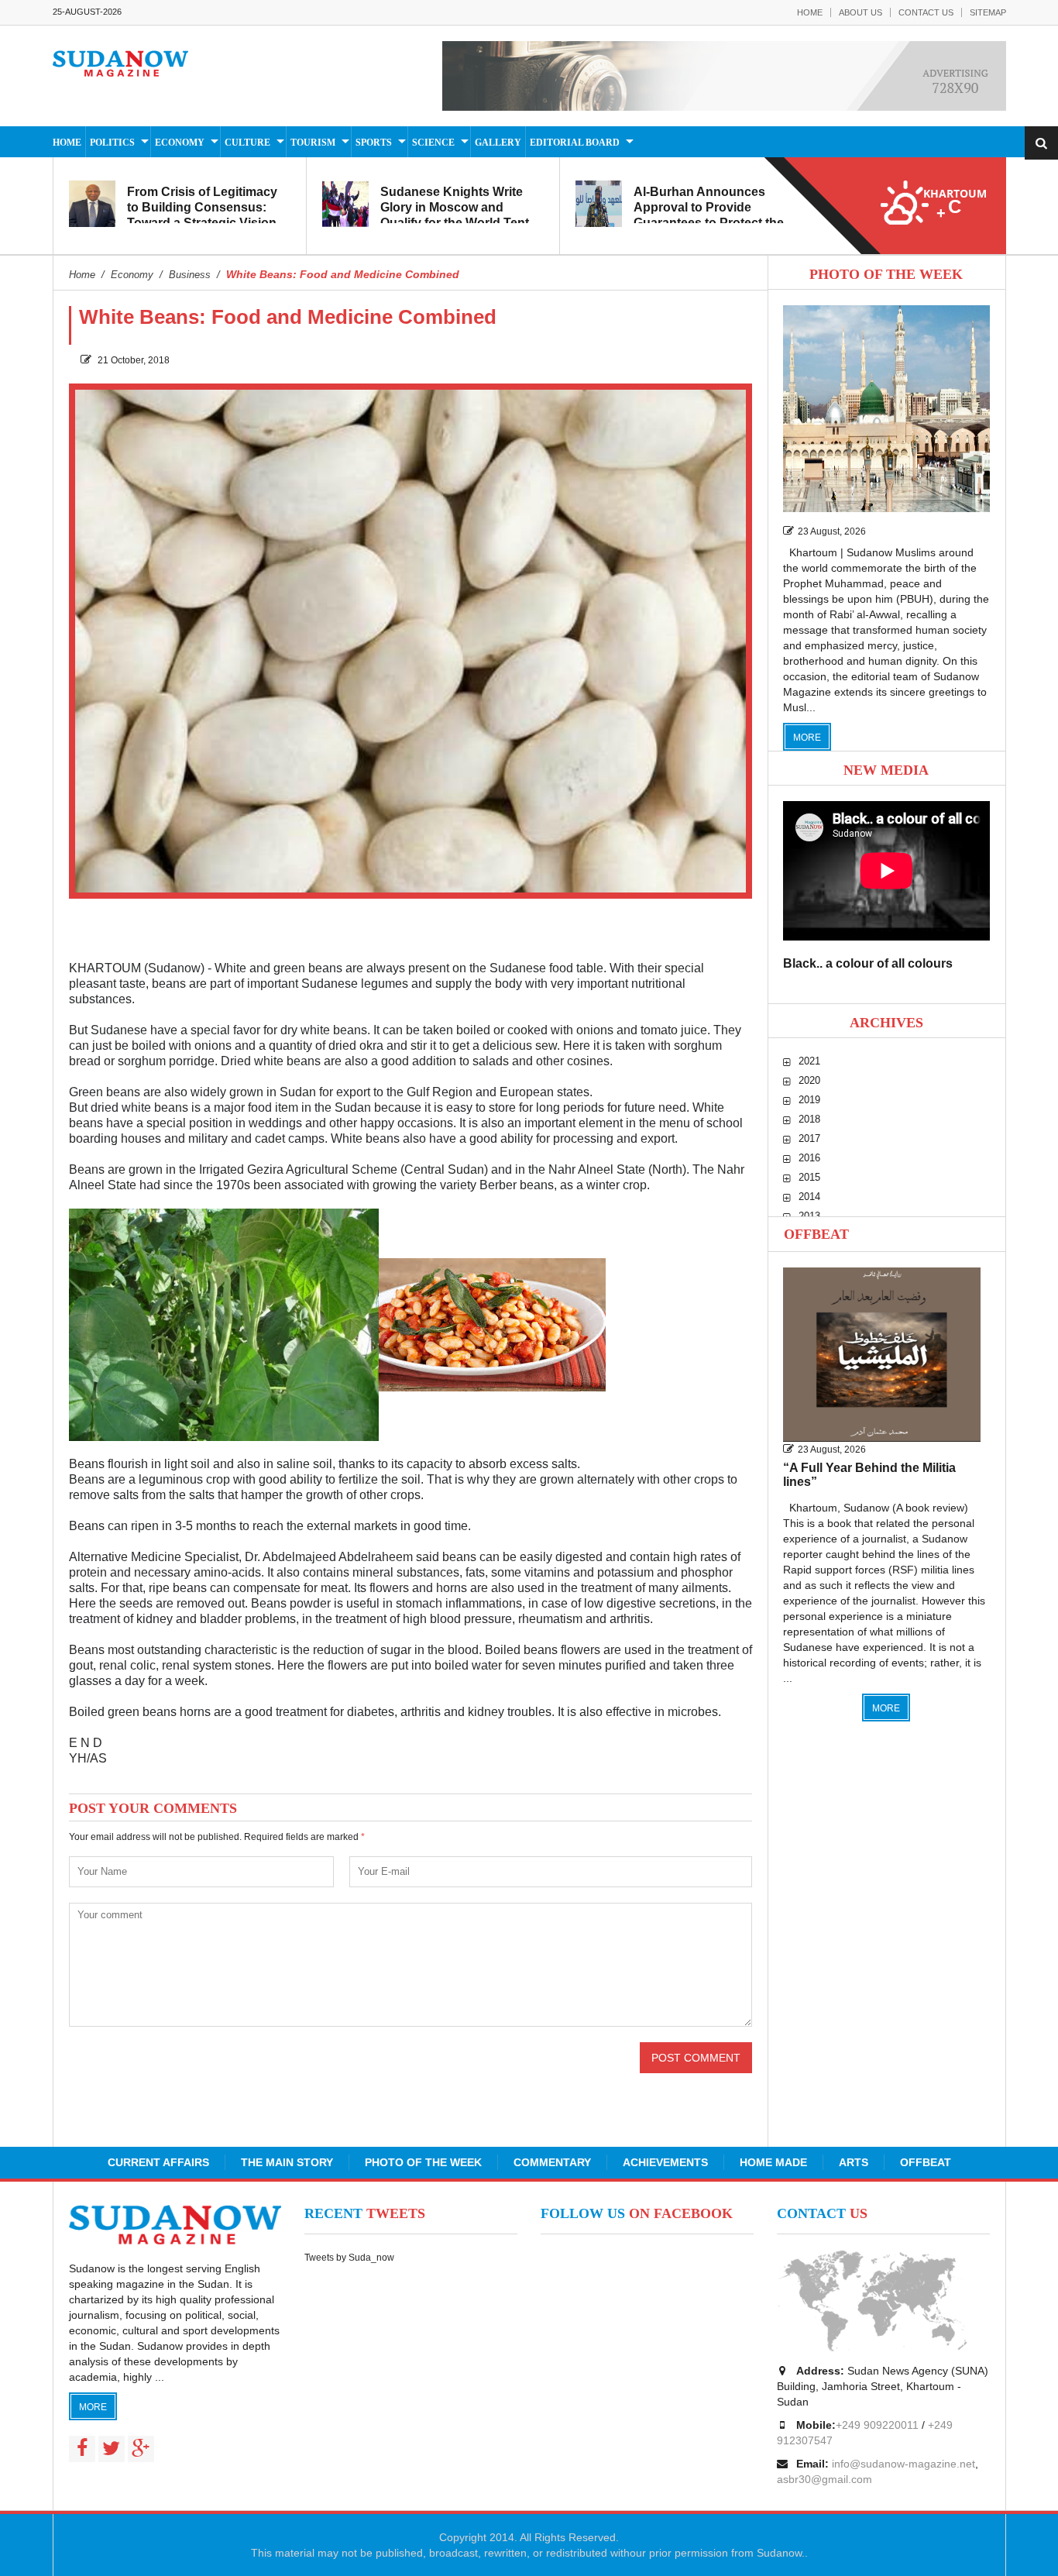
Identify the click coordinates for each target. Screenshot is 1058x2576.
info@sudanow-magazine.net (903, 2464)
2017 (809, 1138)
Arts (854, 2162)
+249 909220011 (877, 2425)
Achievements (665, 2162)
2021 (809, 1061)
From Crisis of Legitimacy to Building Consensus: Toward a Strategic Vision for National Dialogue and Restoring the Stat (202, 223)
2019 (809, 1100)
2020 (809, 1080)
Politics (112, 143)
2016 (809, 1158)
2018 (809, 1119)
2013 (809, 1216)
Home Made (773, 2162)
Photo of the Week (423, 2162)
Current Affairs (158, 2162)
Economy (180, 143)
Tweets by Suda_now (349, 2258)
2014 (809, 1197)
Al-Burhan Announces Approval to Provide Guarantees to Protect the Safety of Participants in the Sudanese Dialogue (714, 223)
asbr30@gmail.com (824, 2479)
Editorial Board (575, 143)
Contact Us (926, 12)
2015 (809, 1177)
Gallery (498, 143)
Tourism (313, 143)
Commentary (552, 2162)
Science (433, 143)
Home (810, 12)
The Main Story (287, 2162)
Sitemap (988, 12)
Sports (374, 143)
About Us (860, 12)
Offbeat (816, 1234)
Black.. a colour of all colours (868, 963)
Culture (247, 143)
